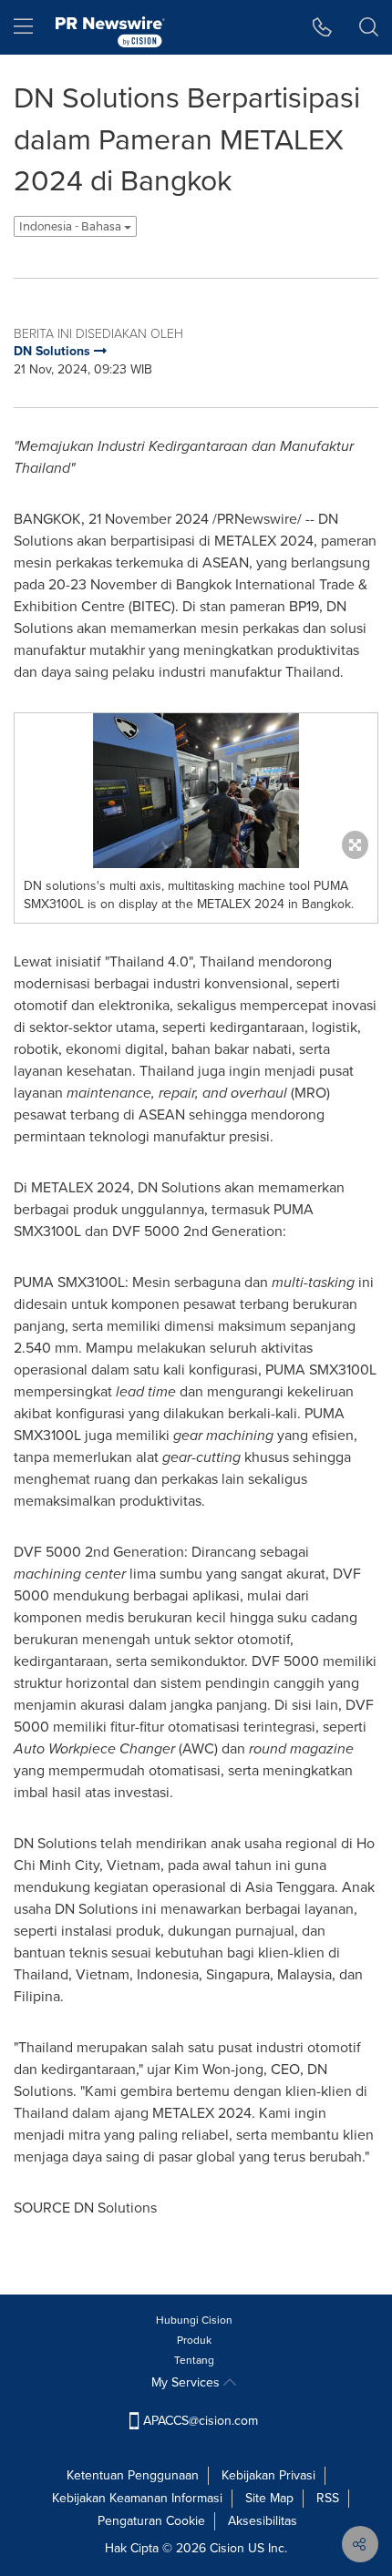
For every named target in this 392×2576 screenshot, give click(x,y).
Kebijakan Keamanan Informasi (137, 2498)
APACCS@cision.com (201, 2421)
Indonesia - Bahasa (72, 226)
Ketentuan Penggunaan (133, 2475)
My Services (187, 2382)
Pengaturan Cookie (151, 2521)
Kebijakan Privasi (268, 2475)
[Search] (369, 27)
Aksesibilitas (263, 2521)
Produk (194, 2340)
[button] (196, 791)
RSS (328, 2498)
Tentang (194, 2360)
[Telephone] (322, 27)
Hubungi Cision (194, 2320)
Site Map (269, 2498)
